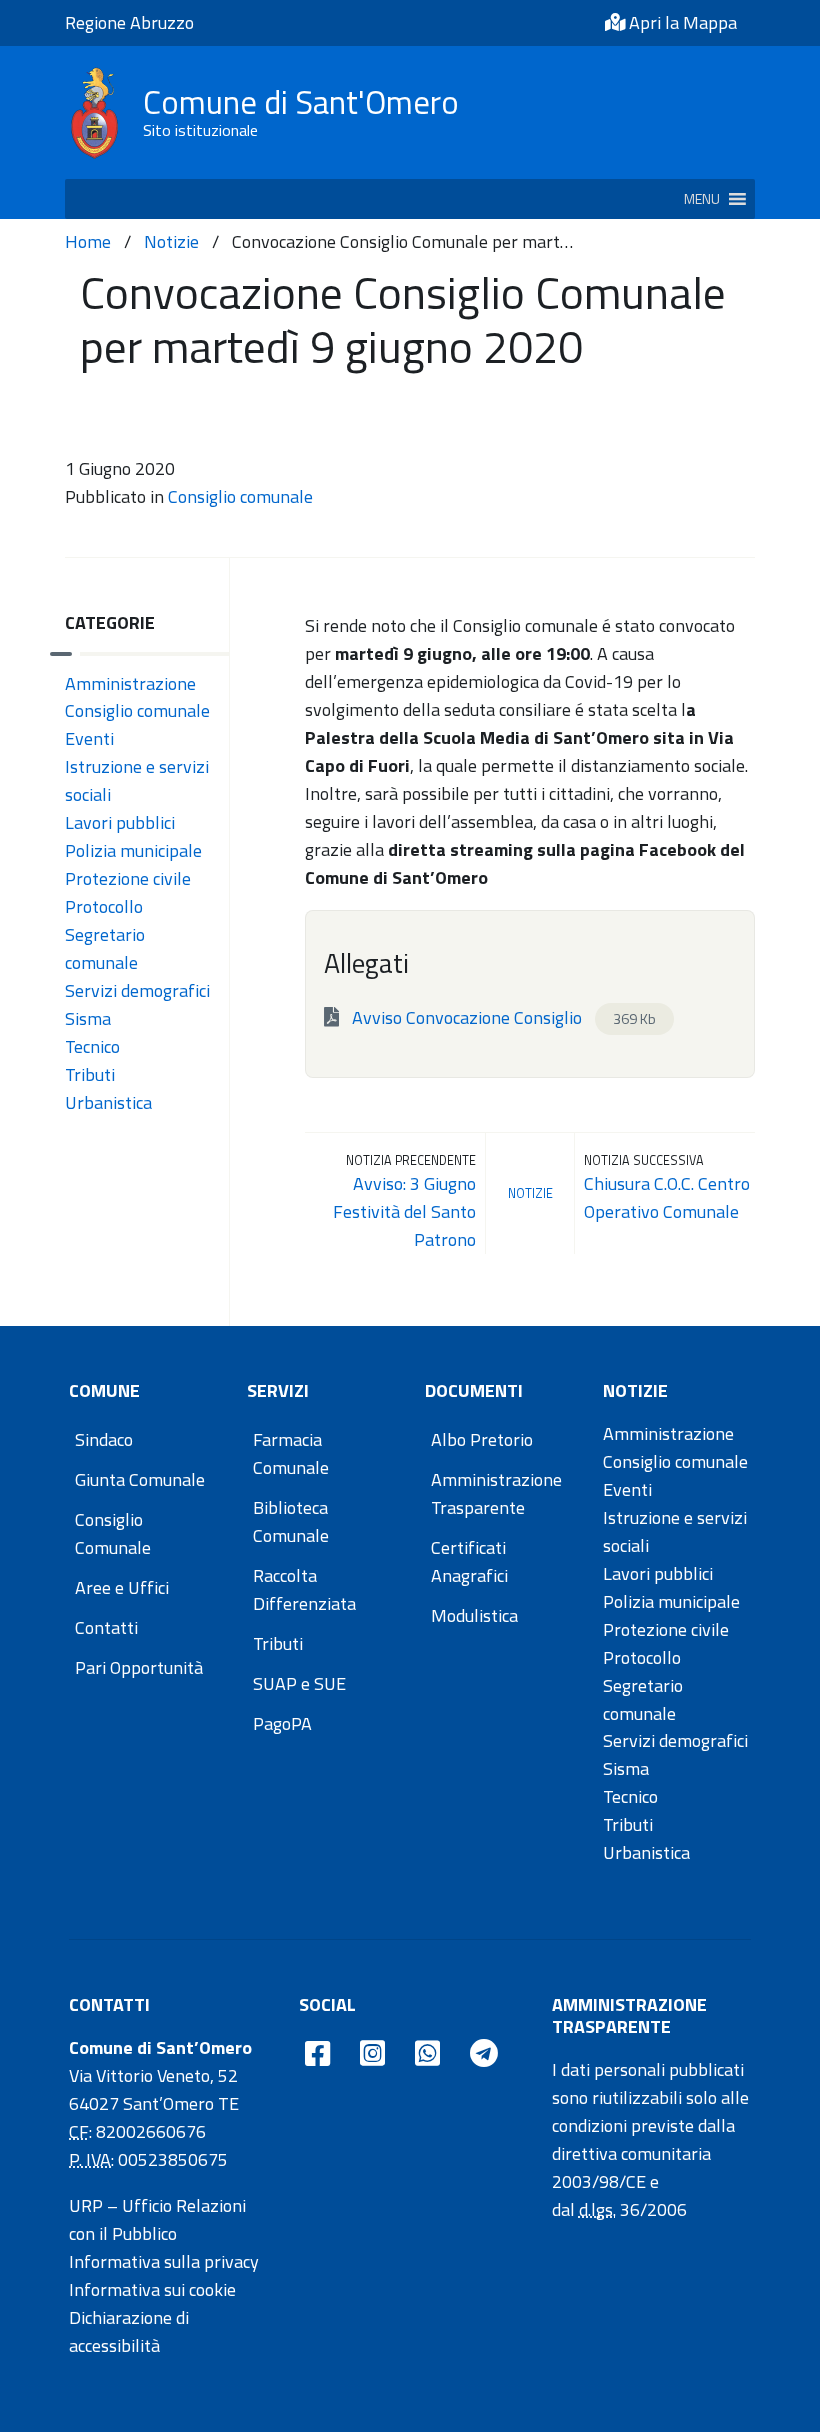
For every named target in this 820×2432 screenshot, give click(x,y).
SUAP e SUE (299, 1683)
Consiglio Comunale (113, 1533)
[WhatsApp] (427, 2054)
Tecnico (92, 1046)
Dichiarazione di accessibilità (129, 2331)
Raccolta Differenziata (304, 1589)
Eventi (89, 738)
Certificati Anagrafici (469, 1561)
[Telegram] (484, 2054)
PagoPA (282, 1723)
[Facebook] (317, 2054)
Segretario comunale (105, 948)
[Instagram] (372, 2054)
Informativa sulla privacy (164, 2261)
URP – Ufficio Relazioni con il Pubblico (157, 2219)
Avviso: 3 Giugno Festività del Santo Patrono (404, 1211)
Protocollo (104, 906)
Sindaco (104, 1439)
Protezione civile (128, 878)
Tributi (90, 1074)
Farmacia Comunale (291, 1453)
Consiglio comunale (240, 496)
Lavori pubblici (120, 822)
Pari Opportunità (139, 1667)
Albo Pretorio (482, 1439)
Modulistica (474, 1615)
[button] (702, 199)
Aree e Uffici (122, 1587)
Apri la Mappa (681, 22)
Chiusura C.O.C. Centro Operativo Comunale (667, 1197)
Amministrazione (130, 683)
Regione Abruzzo (129, 22)
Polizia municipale (133, 850)
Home (88, 241)
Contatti (106, 1627)
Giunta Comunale (140, 1479)
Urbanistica (108, 1102)
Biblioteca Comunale (291, 1521)
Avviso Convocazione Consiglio (502, 1017)
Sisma (88, 1018)
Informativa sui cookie (152, 2289)
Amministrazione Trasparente (496, 1493)
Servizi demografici (137, 990)
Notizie (171, 241)
